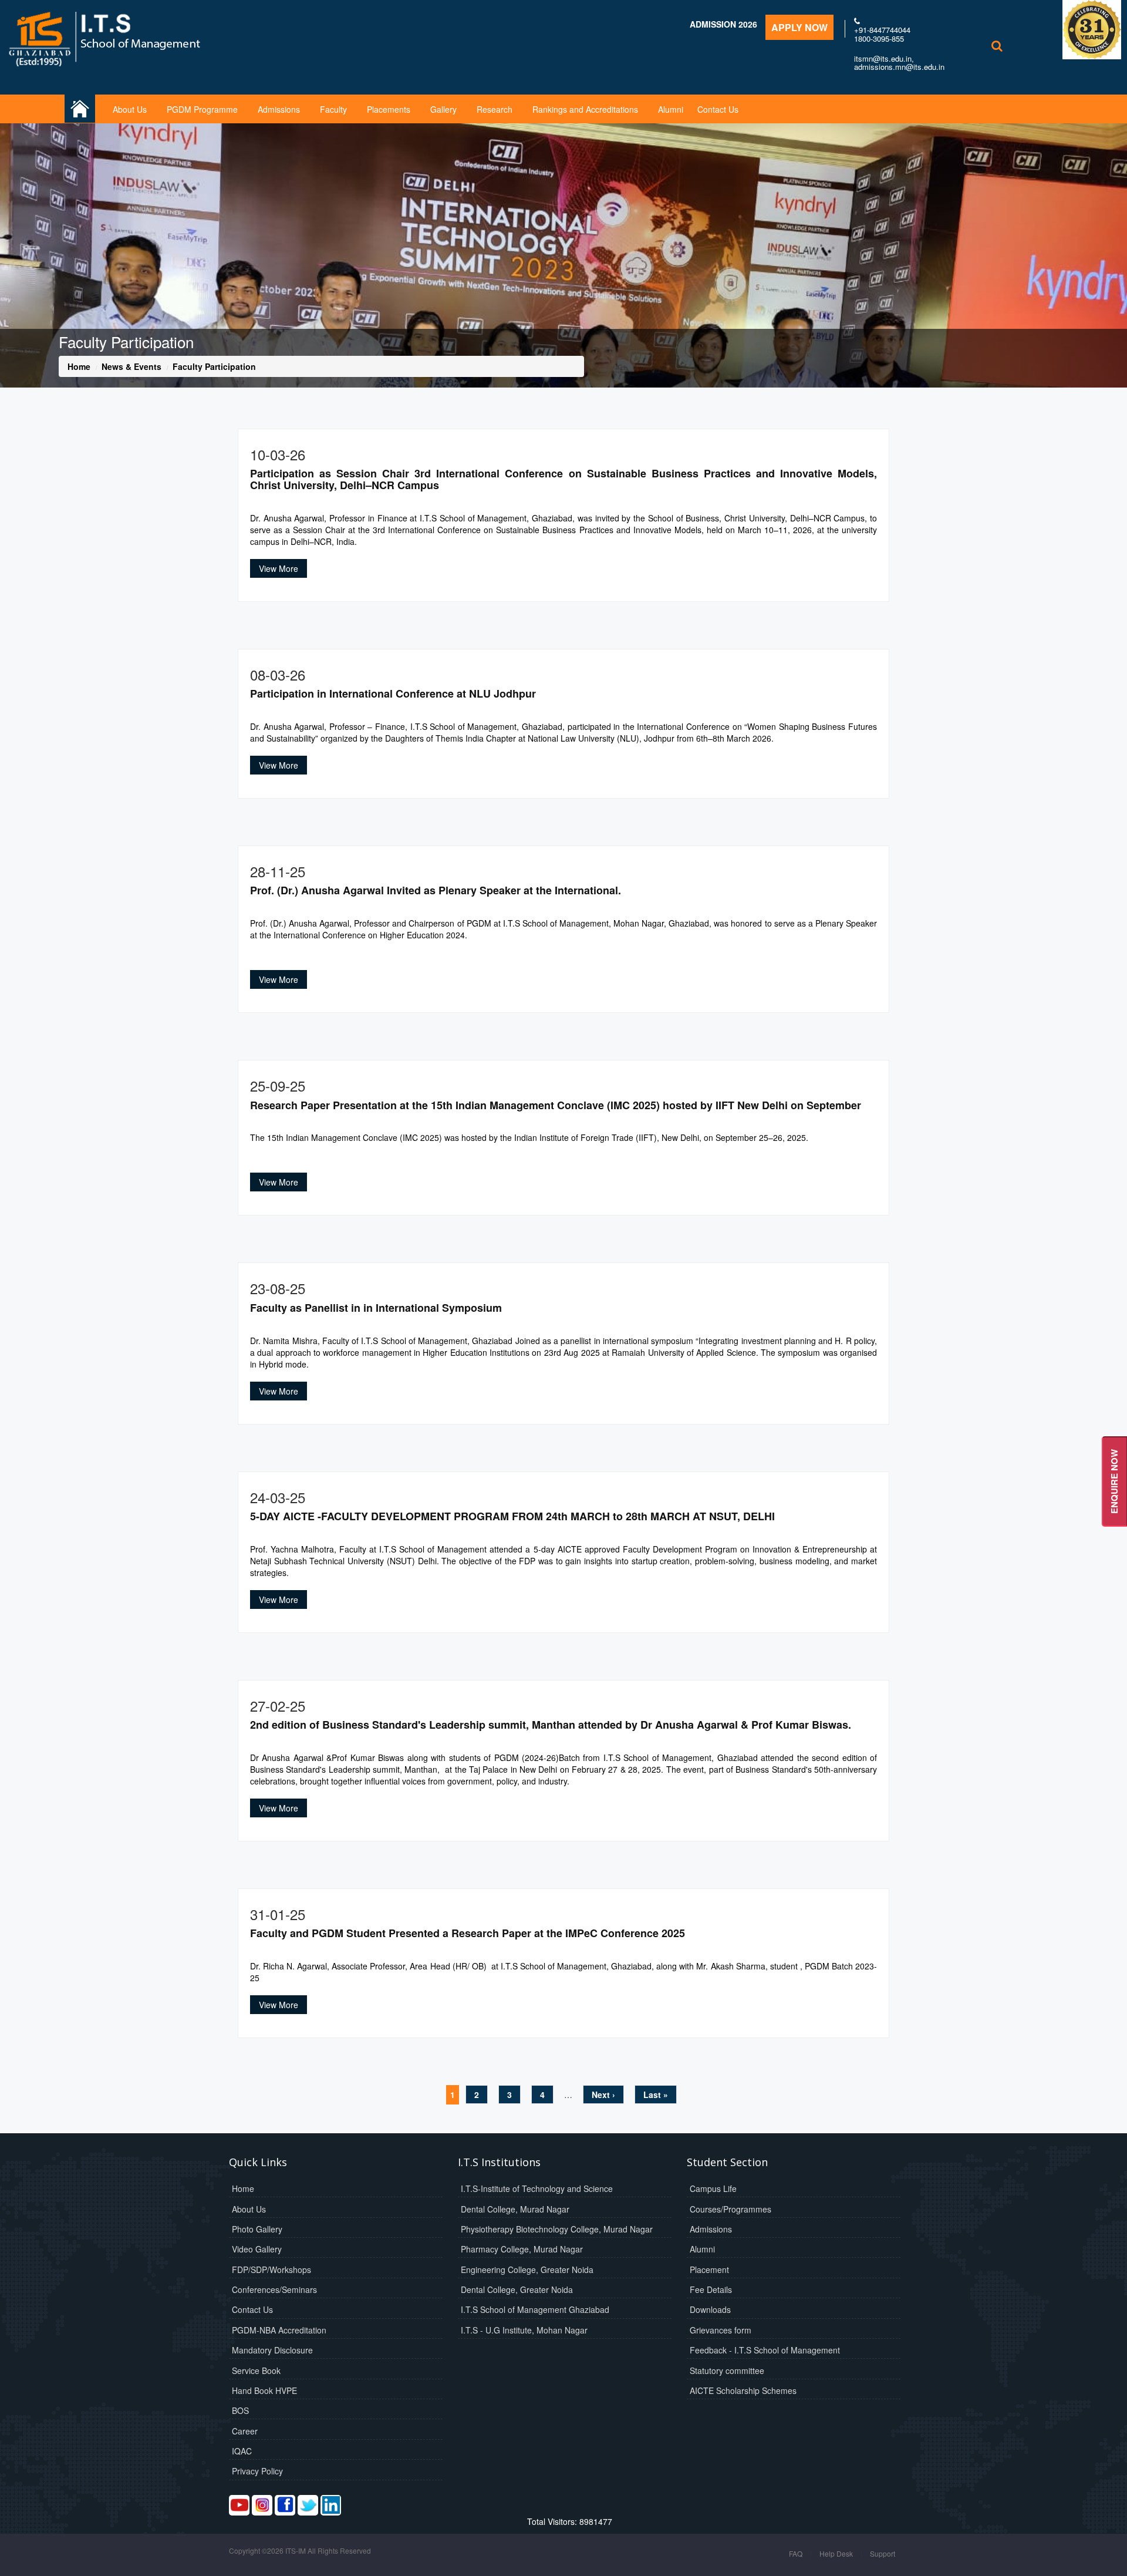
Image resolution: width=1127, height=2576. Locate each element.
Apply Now (799, 27)
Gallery (443, 109)
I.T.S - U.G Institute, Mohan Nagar (524, 2330)
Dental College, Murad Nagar (515, 2209)
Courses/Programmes (730, 2209)
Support (883, 2553)
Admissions (279, 109)
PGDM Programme (202, 109)
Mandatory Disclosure (272, 2350)
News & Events (131, 366)
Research (495, 109)
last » (656, 2095)
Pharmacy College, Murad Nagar (522, 2249)
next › (603, 2095)
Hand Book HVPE (264, 2390)
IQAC (242, 2451)
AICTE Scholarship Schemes (743, 2390)
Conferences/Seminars (274, 2289)
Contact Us (718, 109)
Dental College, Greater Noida (517, 2289)
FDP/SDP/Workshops (271, 2269)
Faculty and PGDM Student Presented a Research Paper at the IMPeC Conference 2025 (468, 1933)
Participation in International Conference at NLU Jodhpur (393, 693)
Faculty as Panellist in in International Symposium (376, 1308)
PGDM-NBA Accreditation (279, 2330)
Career (245, 2431)
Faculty (333, 109)
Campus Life (713, 2188)
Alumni (671, 109)
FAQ (796, 2553)
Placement (709, 2269)
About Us (130, 109)
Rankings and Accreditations (585, 109)
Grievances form (721, 2330)
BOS (240, 2410)
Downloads (710, 2309)
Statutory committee (727, 2370)
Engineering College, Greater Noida (527, 2269)
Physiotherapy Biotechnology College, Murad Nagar (557, 2229)
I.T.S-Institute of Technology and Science (537, 2188)
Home (79, 366)
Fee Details (711, 2289)
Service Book (256, 2370)
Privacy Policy (257, 2471)
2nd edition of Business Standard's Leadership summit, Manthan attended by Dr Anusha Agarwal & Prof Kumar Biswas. (551, 1725)
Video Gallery (257, 2249)
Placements (389, 109)
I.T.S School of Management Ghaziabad (535, 2309)
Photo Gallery (257, 2229)
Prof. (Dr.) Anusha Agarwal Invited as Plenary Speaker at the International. (436, 890)
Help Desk (836, 2553)
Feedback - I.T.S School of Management (765, 2350)
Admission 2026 (723, 24)
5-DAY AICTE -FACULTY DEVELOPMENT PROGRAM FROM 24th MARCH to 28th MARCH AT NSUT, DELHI (512, 1516)
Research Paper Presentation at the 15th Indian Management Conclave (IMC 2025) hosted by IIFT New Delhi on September (556, 1105)
